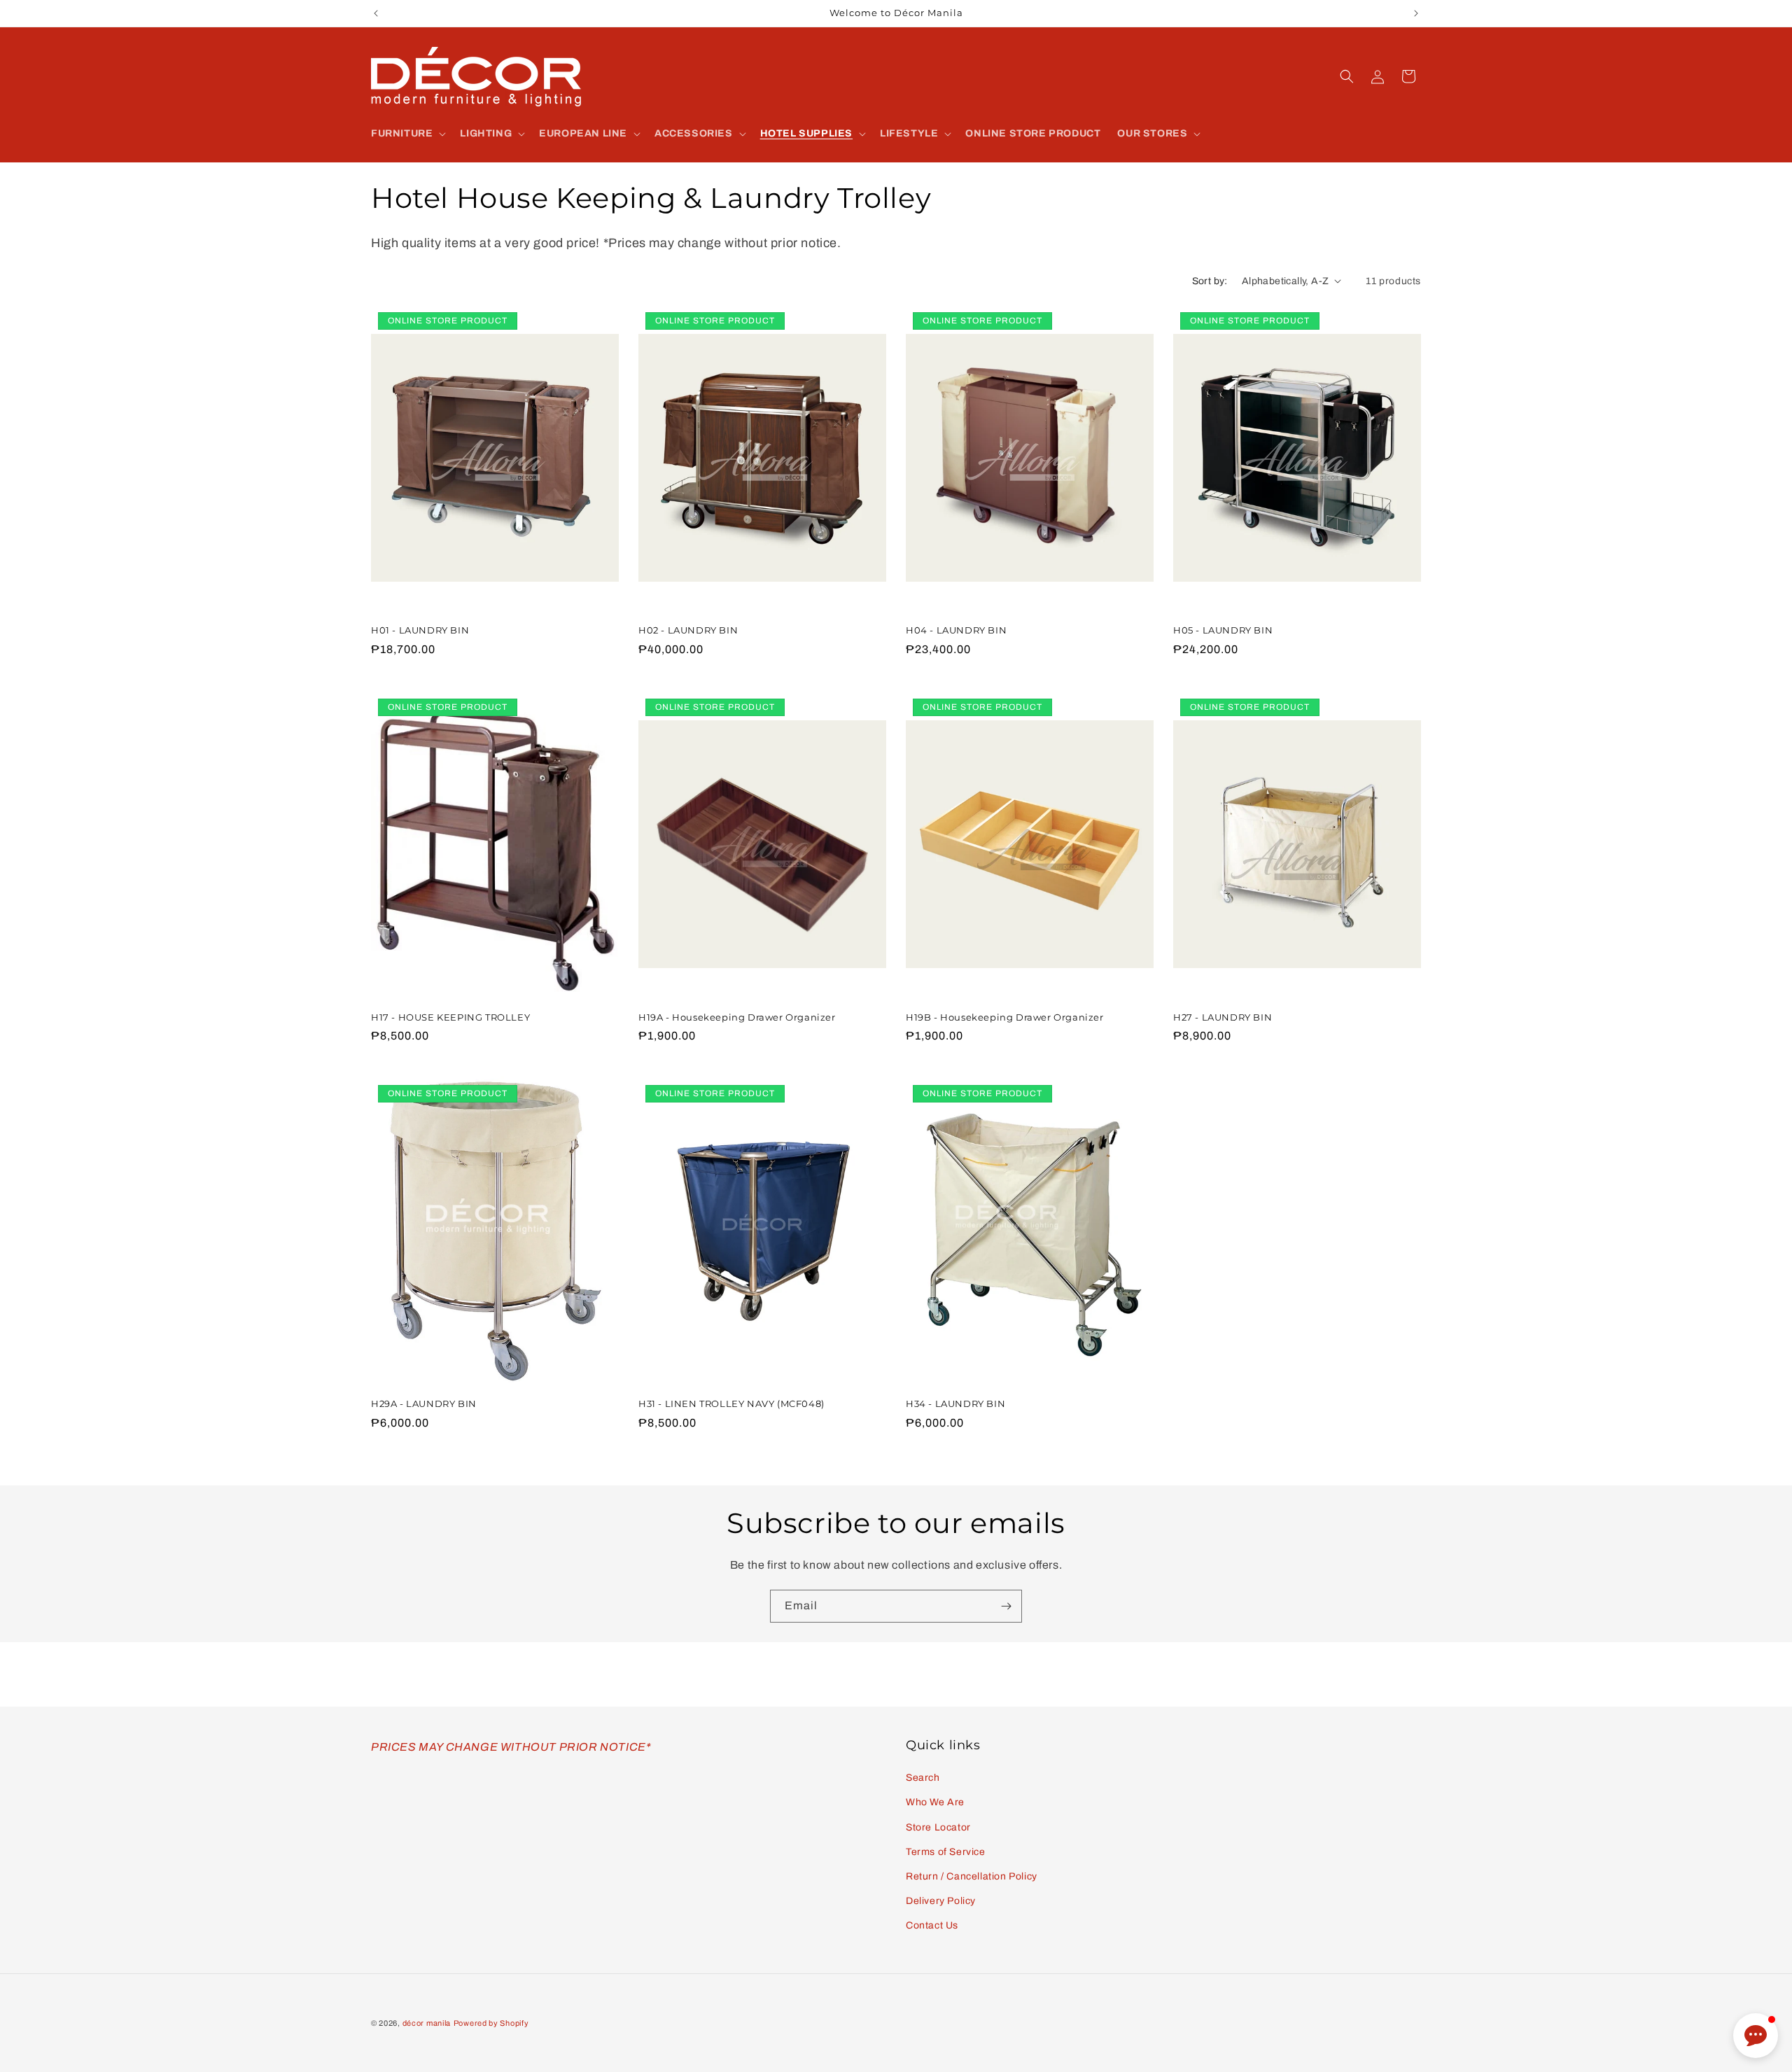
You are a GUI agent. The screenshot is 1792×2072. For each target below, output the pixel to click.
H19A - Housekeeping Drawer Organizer (737, 1017)
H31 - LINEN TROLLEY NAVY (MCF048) (731, 1403)
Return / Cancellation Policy (972, 1876)
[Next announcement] (1416, 13)
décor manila (427, 2023)
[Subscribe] (1006, 1606)
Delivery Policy (941, 1901)
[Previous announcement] (376, 13)
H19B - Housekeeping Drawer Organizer (1005, 1017)
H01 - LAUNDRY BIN (420, 630)
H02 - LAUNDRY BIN (688, 630)
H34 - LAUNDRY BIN (955, 1403)
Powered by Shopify (491, 2023)
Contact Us (932, 1925)
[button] (407, 134)
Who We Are (935, 1802)
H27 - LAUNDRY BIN (1223, 1017)
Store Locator (938, 1827)
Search (923, 1778)
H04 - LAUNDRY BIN (956, 630)
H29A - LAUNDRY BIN (424, 1403)
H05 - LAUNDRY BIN (1223, 630)
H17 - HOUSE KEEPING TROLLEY (450, 1017)
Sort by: (1210, 281)
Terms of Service (946, 1852)
